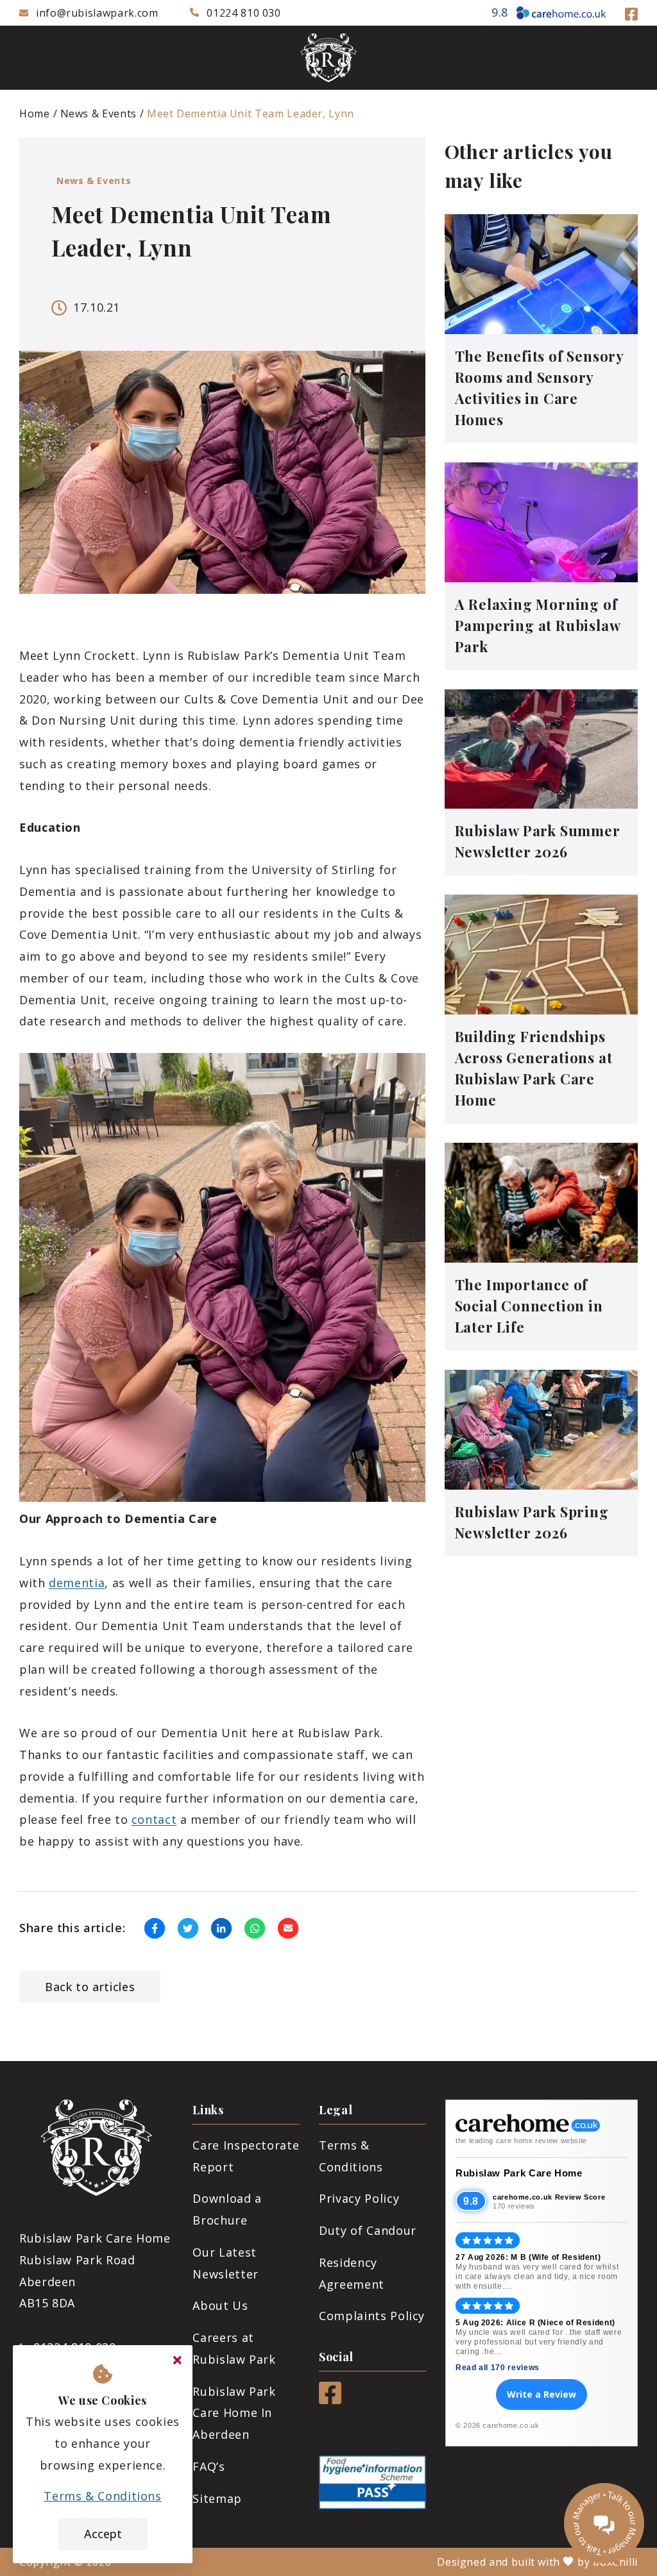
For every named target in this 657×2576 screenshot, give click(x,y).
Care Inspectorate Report (246, 2156)
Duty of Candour (368, 2230)
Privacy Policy (359, 2198)
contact (154, 1819)
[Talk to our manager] (604, 2523)
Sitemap (217, 2498)
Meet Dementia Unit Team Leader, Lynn (251, 114)
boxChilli (615, 2562)
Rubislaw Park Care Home (519, 2173)
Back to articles (90, 1987)
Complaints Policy (372, 2316)
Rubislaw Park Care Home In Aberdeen (234, 2413)
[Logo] (328, 58)
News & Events (98, 114)
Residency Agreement (352, 2273)
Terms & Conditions (351, 2156)
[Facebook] (631, 12)
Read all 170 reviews (498, 2368)
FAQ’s (209, 2466)
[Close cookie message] (177, 2361)
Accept (103, 2534)
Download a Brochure (227, 2209)
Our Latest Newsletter (225, 2263)
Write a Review (542, 2394)
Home (35, 114)
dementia (77, 1583)
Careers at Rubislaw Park (234, 2348)
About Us (220, 2305)
